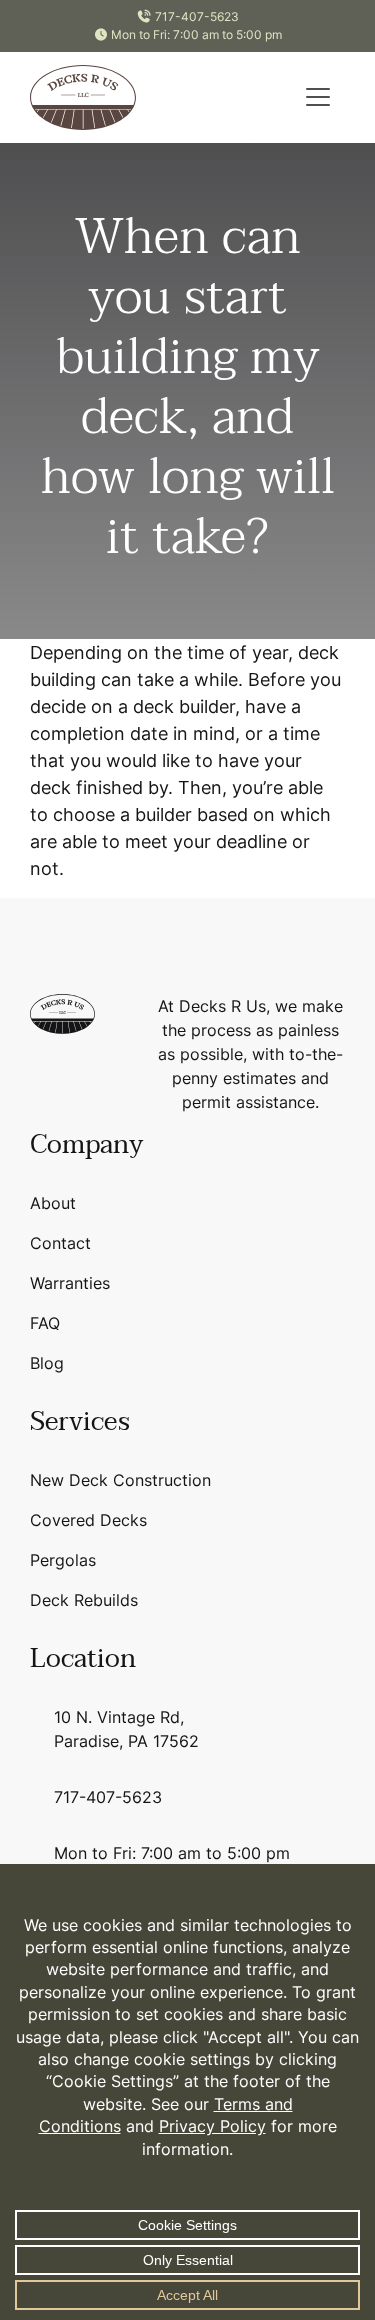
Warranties (70, 1283)
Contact (60, 1243)
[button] (318, 97)
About (53, 1203)
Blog (47, 1363)
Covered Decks (88, 1520)
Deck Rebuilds (84, 1600)
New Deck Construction (120, 1480)
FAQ (45, 1323)
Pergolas (63, 1560)
